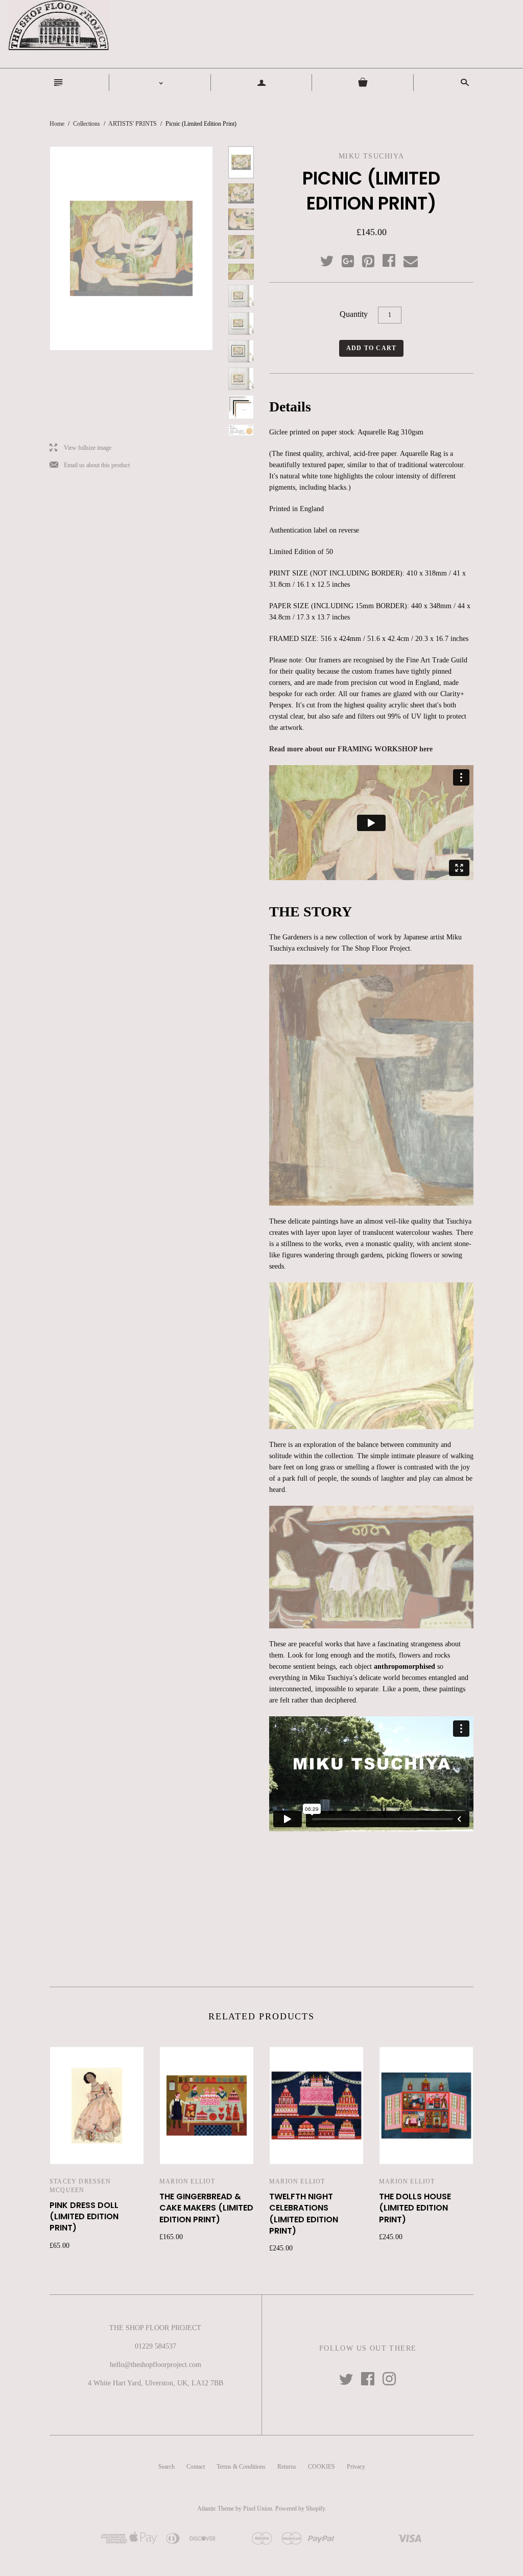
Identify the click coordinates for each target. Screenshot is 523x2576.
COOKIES (322, 2467)
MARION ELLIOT (187, 2181)
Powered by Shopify (300, 2509)
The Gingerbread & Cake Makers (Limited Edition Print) (206, 2208)
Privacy (356, 2467)
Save (373, 259)
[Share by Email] (410, 262)
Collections (87, 124)
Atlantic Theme (216, 2509)
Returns (287, 2467)
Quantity (354, 314)
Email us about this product (90, 465)
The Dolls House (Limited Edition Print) (415, 2208)
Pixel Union (258, 2509)
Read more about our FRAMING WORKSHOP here (351, 749)
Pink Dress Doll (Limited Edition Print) (84, 2217)
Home (57, 124)
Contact (196, 2467)
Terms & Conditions (241, 2467)
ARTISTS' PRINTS (133, 124)
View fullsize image (80, 448)
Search (167, 2467)
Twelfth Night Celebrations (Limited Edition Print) (304, 2214)
